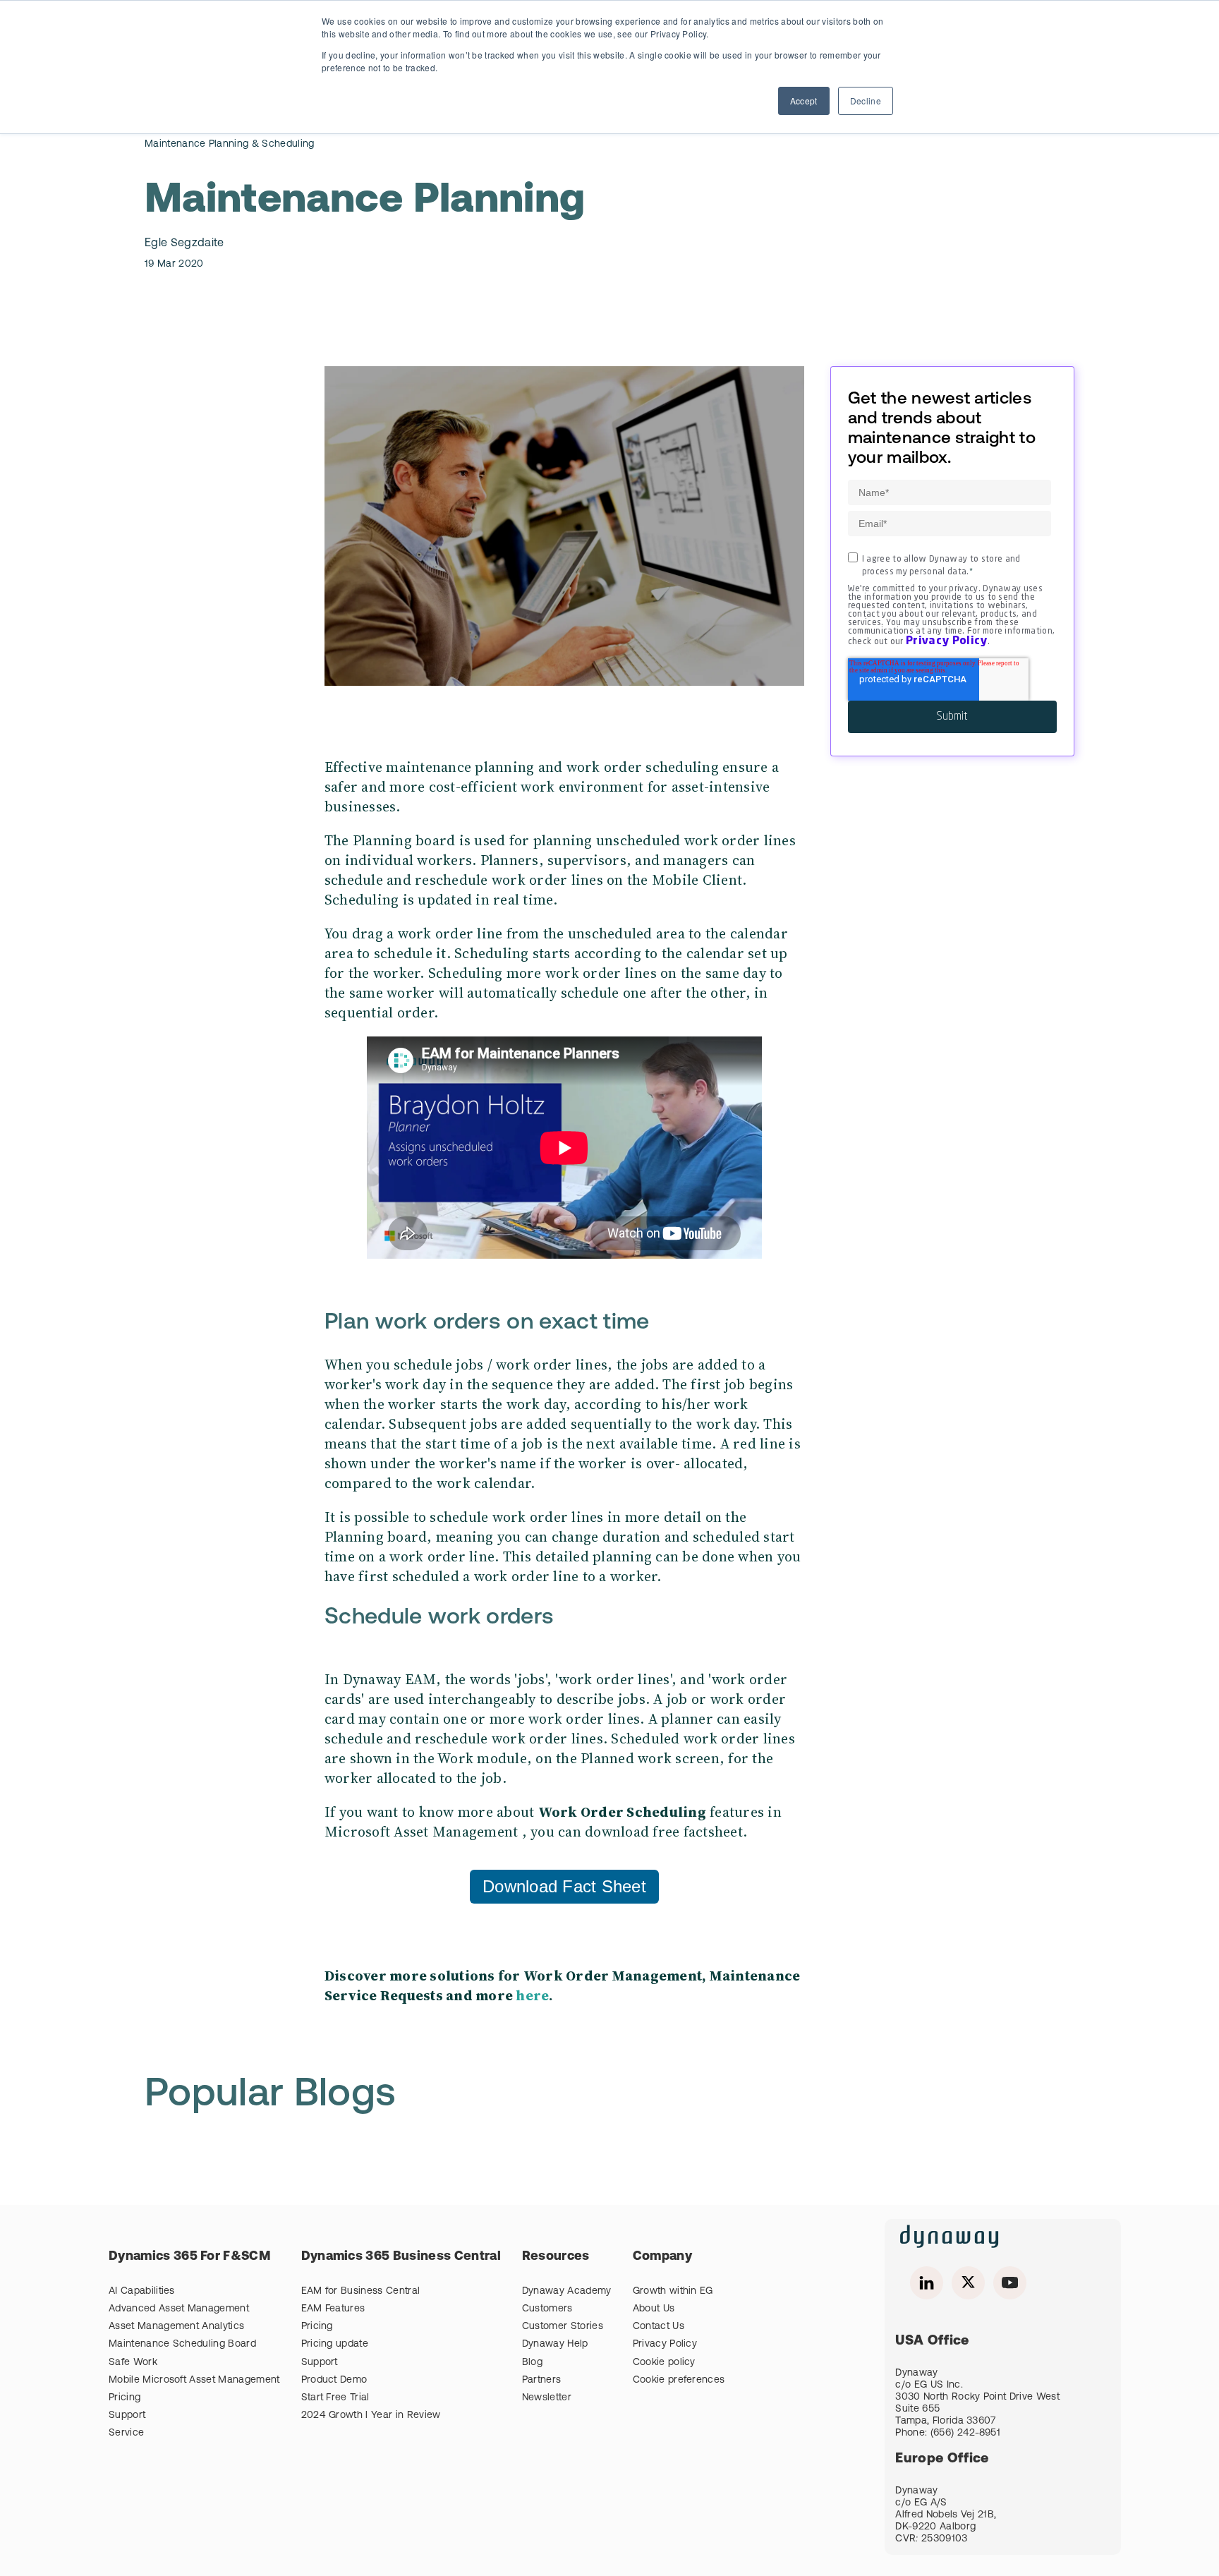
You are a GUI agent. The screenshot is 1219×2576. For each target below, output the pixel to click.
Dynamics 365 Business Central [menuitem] (401, 2257)
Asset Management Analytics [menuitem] (176, 2327)
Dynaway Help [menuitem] (555, 2344)
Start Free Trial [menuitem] (335, 2398)
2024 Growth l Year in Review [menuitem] (371, 2415)
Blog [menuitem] (532, 2363)
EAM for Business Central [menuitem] (361, 2291)
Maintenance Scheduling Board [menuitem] (182, 2344)
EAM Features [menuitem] (333, 2309)
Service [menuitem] (126, 2433)
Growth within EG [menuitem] (673, 2291)
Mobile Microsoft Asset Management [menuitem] (194, 2380)
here (532, 1995)
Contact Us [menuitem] (659, 2327)
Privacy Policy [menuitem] (665, 2344)
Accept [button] (804, 101)
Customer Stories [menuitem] (563, 2327)
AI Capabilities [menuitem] (142, 2291)
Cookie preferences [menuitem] (679, 2380)
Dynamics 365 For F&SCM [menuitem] (189, 2257)
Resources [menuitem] (556, 2257)
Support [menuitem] (127, 2415)
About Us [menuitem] (654, 2309)
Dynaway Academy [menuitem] (567, 2291)
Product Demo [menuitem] (334, 2380)
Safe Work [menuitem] (133, 2363)
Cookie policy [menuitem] (664, 2363)
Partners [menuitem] (542, 2380)
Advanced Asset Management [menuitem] (179, 2309)
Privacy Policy (946, 641)
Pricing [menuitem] (125, 2398)
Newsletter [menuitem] (547, 2398)
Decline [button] (866, 101)
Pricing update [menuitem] (335, 2344)
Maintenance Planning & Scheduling (230, 144)
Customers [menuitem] (547, 2309)
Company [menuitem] (662, 2257)
